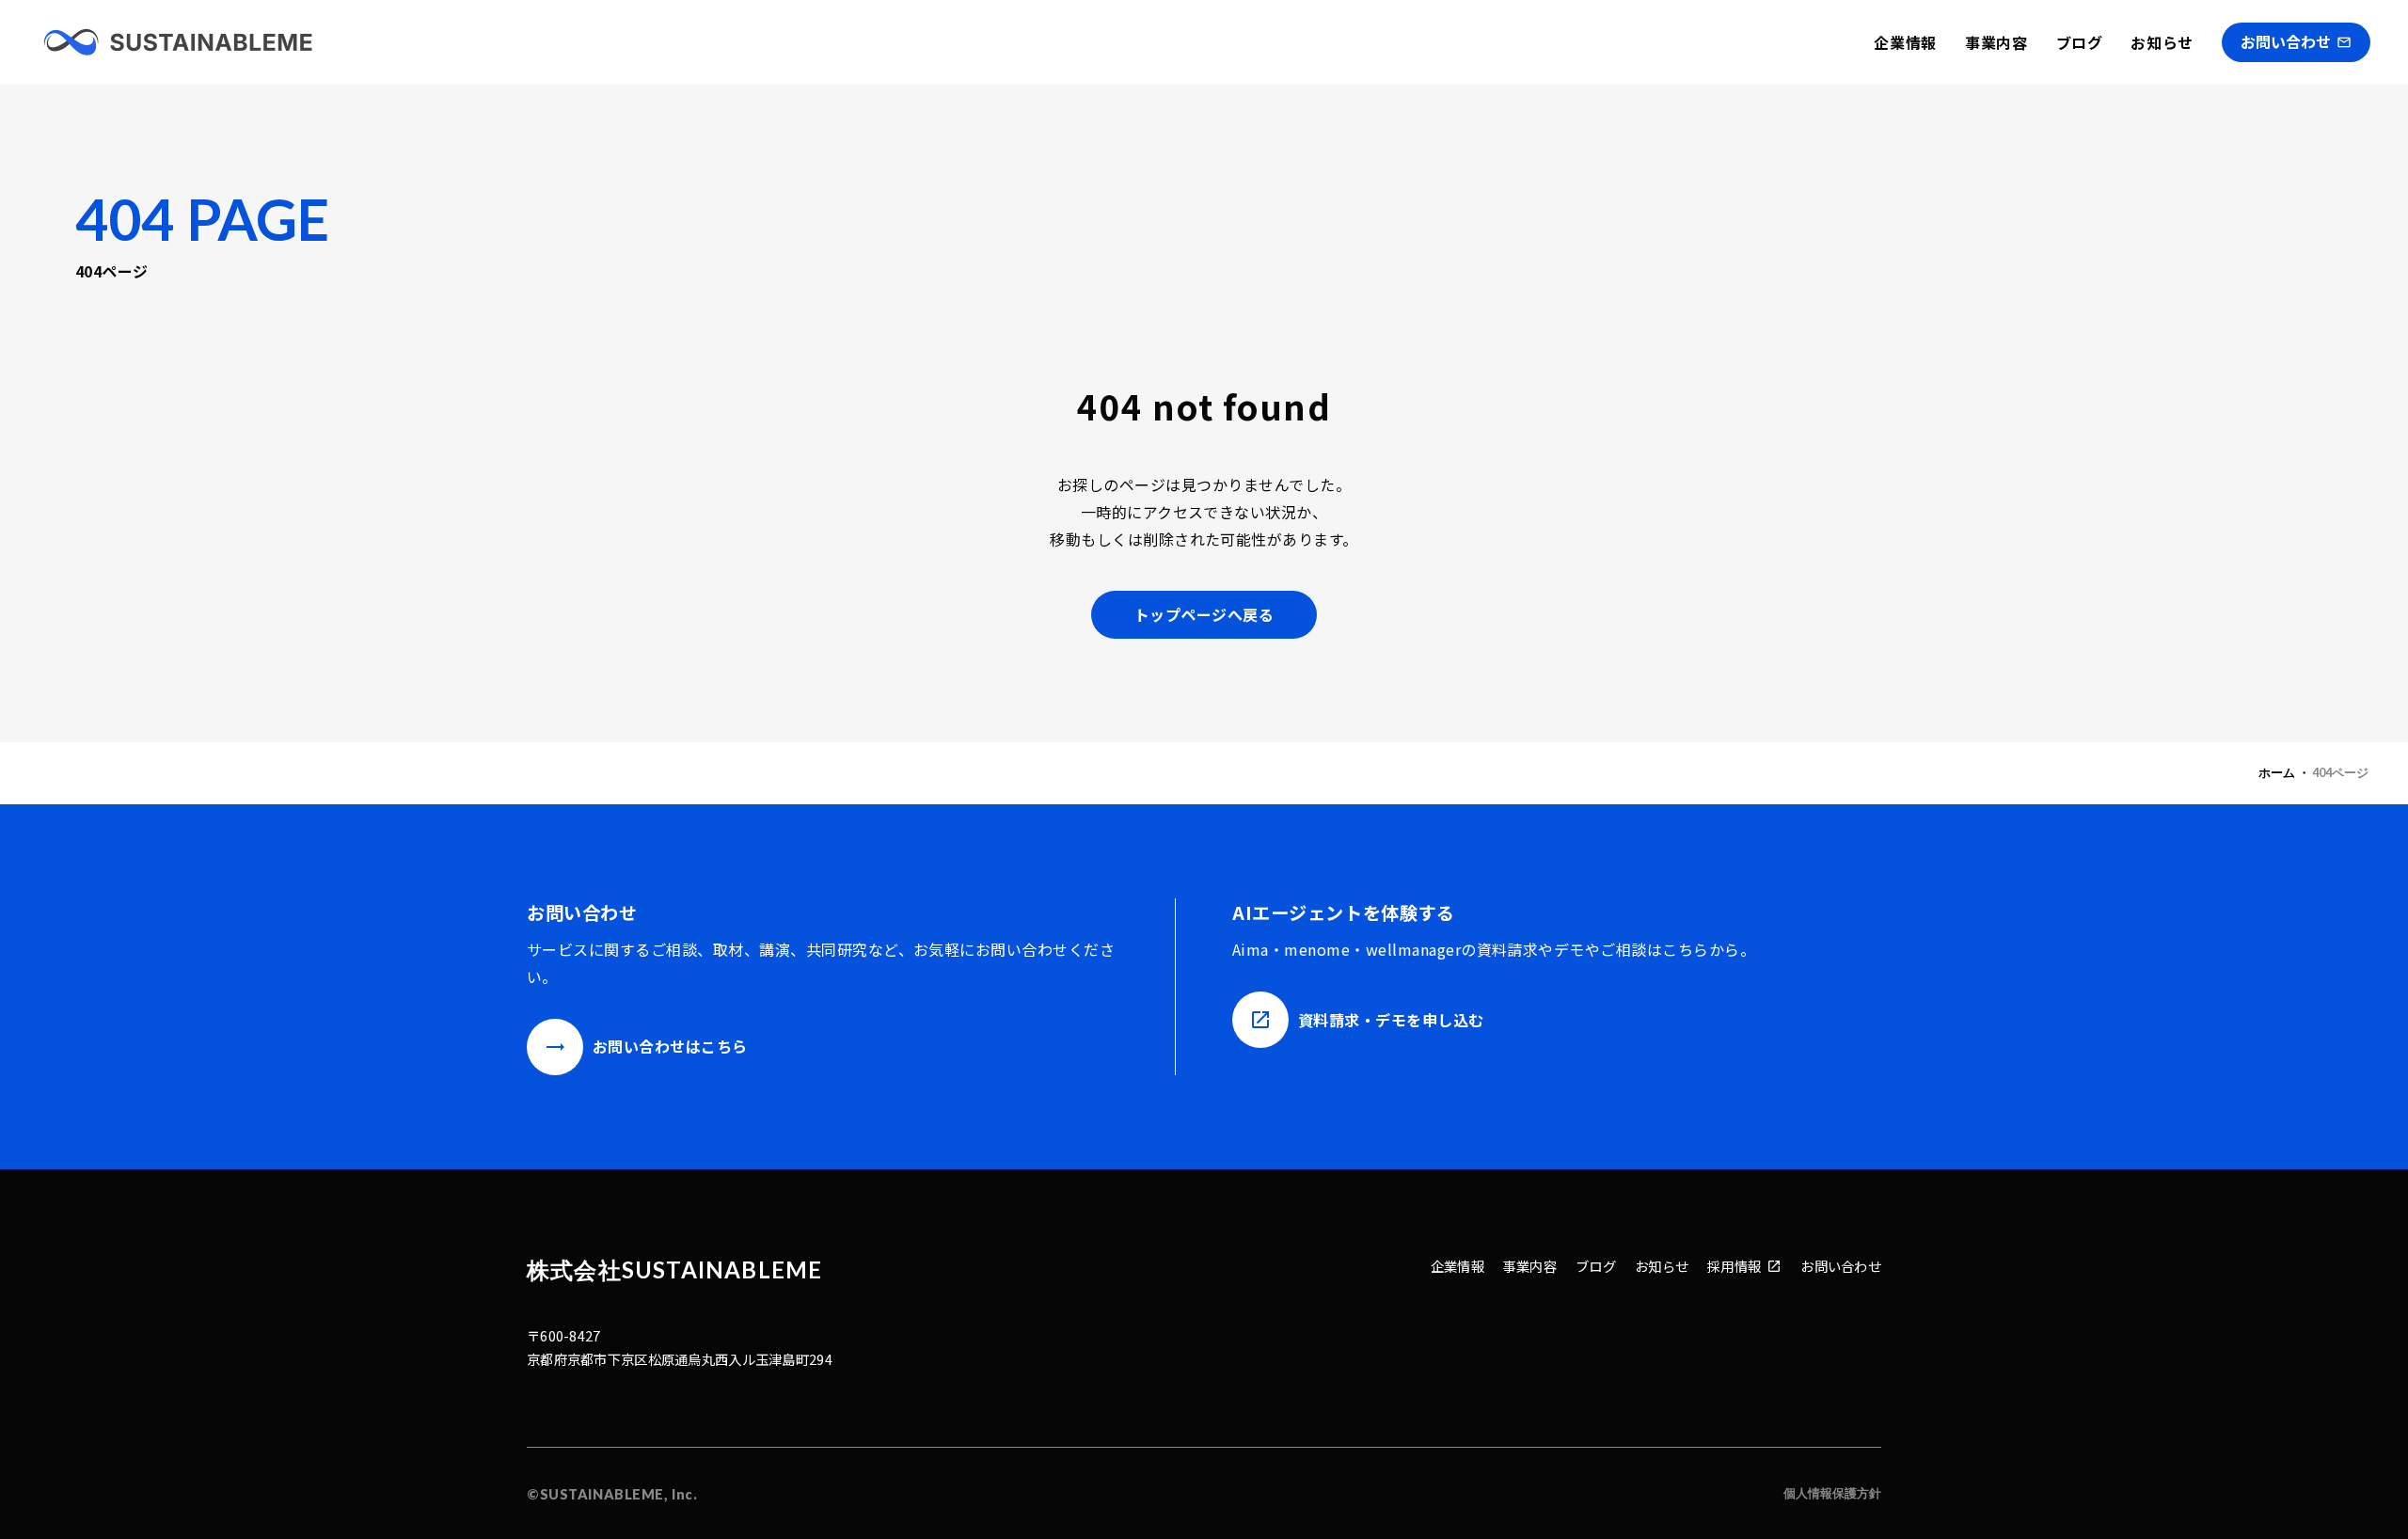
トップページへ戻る (1204, 614)
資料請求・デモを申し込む (1391, 1020)
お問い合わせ (1841, 1266)
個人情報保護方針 (1832, 1493)
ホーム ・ (2284, 772)
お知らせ (2162, 42)
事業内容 (1996, 42)
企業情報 (1905, 42)
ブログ (2080, 42)
